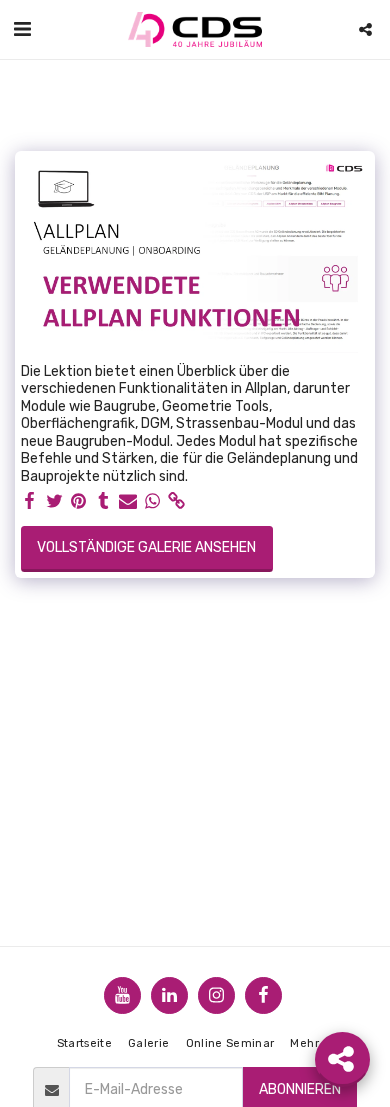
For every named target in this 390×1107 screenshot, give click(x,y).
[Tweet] (55, 501)
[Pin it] (79, 501)
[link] (177, 501)
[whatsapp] (153, 501)
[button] (22, 29)
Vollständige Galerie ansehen (146, 547)
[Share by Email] (128, 501)
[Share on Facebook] (30, 501)
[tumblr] (104, 501)
